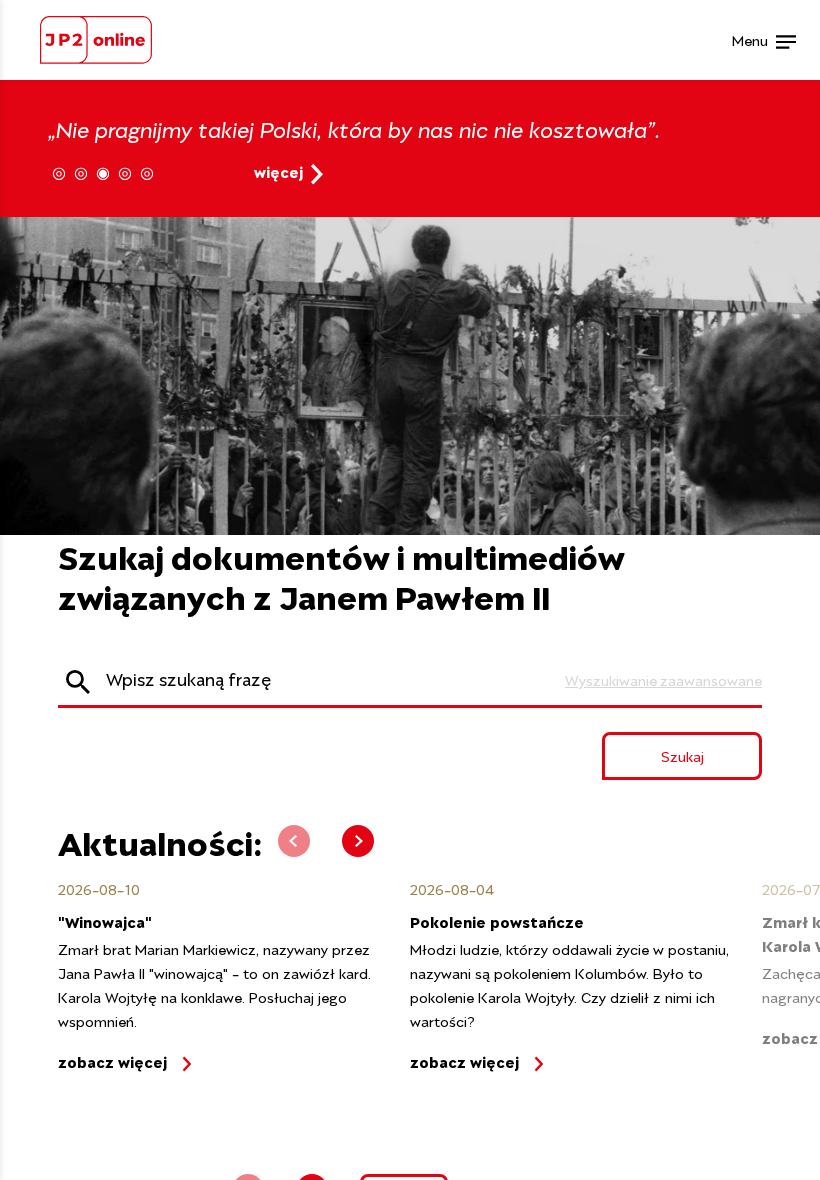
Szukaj (682, 755)
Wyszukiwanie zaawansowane (663, 679)
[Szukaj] (78, 680)
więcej (278, 171)
